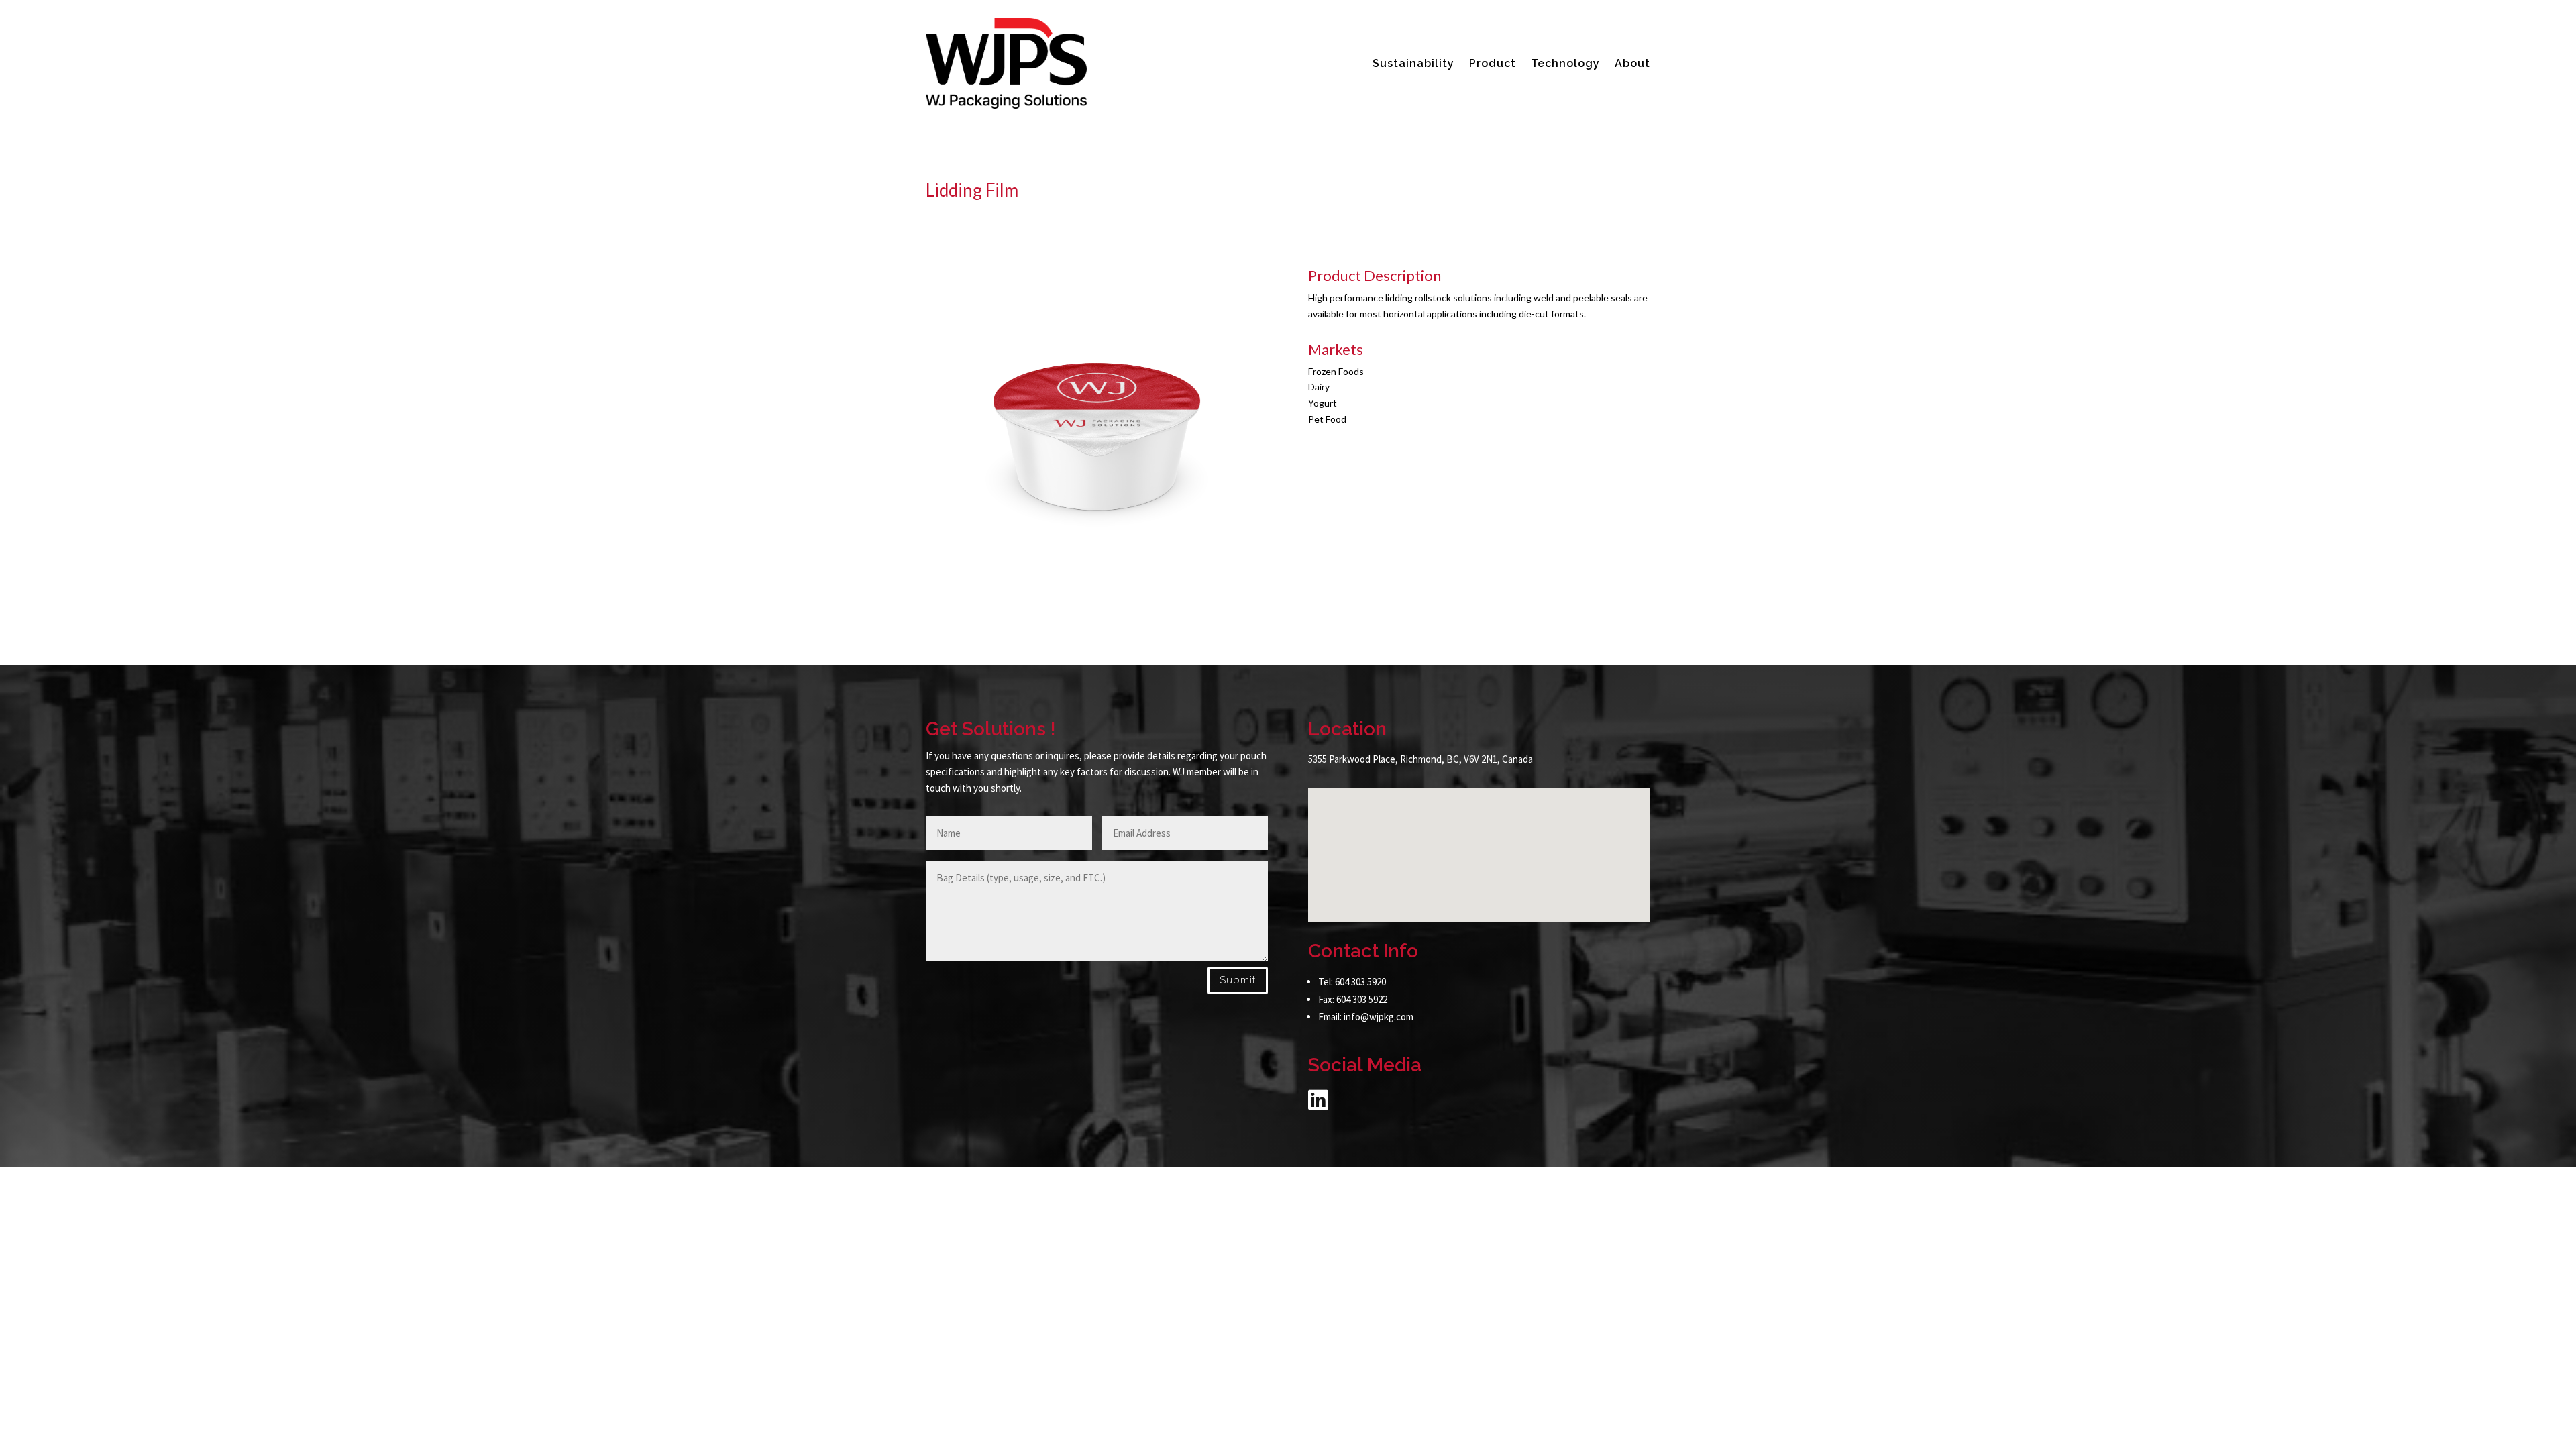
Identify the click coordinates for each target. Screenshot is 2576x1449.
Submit (1238, 980)
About (1632, 63)
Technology (1565, 63)
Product (1493, 63)
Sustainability (1413, 63)
